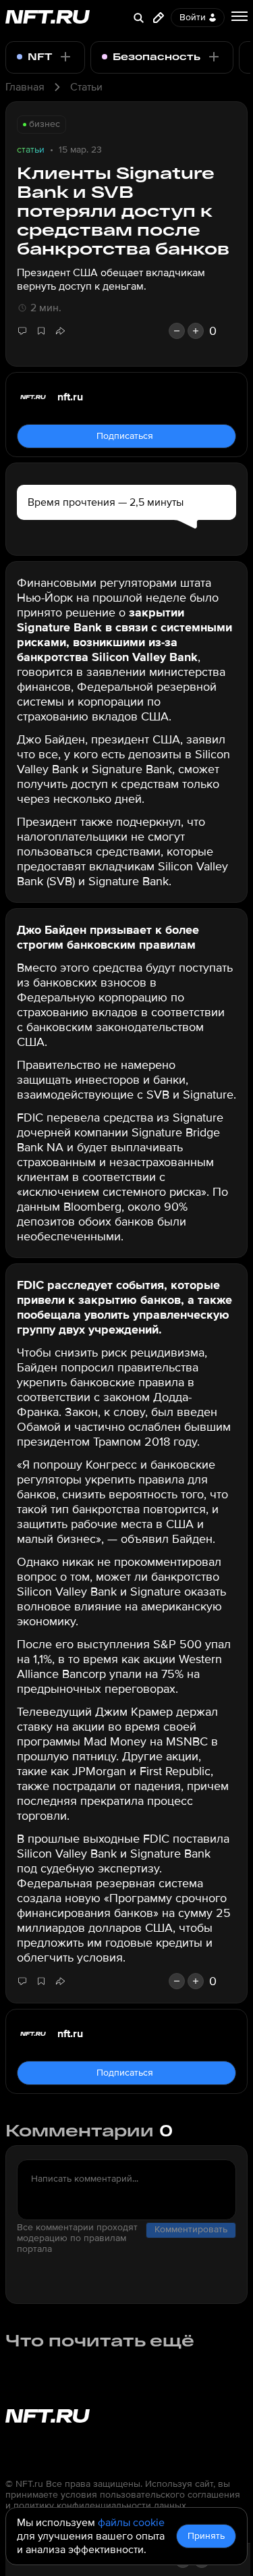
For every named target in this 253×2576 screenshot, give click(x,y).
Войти (193, 17)
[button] (60, 331)
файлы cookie (131, 2523)
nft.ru (70, 397)
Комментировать (191, 2229)
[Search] (138, 18)
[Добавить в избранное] (41, 331)
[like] (196, 331)
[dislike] (177, 331)
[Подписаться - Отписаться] (65, 57)
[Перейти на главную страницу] (48, 18)
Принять (206, 2536)
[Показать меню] (240, 16)
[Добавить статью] (159, 18)
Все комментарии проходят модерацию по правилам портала (77, 2238)
